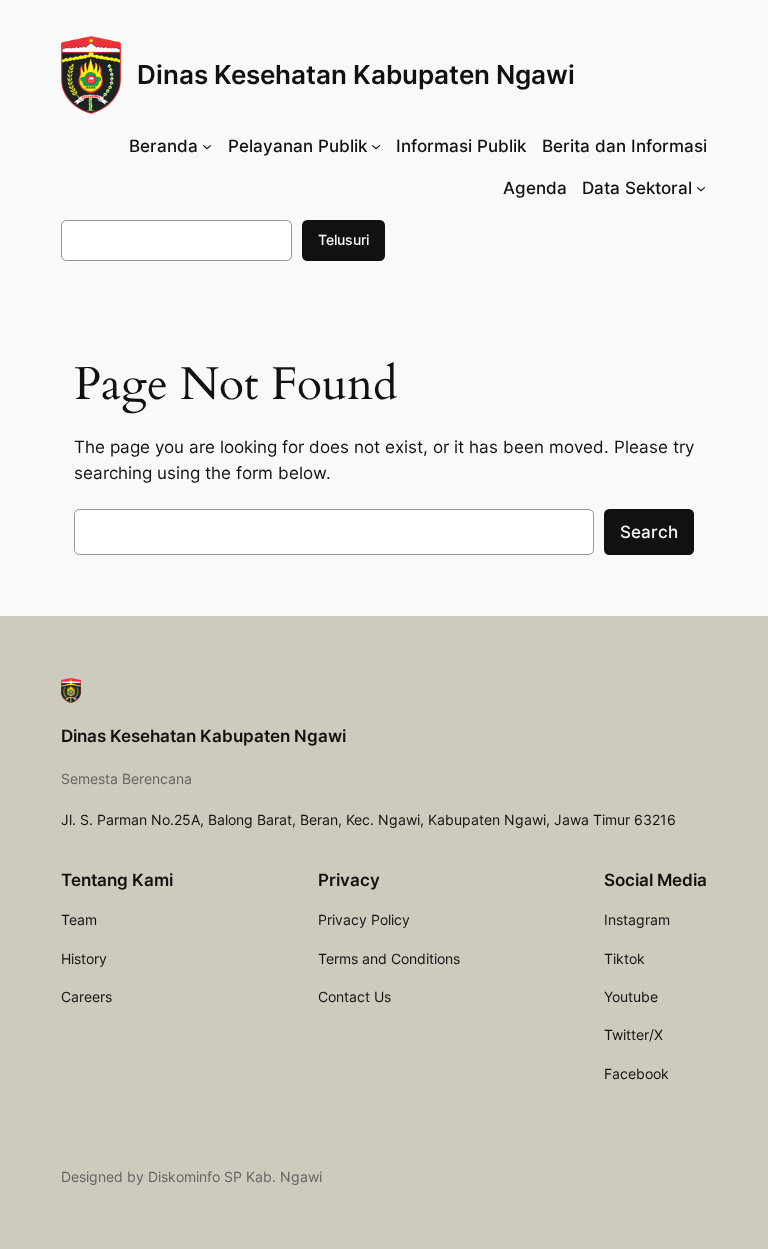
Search (649, 532)
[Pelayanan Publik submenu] (376, 146)
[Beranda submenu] (207, 146)
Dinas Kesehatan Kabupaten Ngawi (356, 74)
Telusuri (343, 239)
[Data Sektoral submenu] (701, 187)
